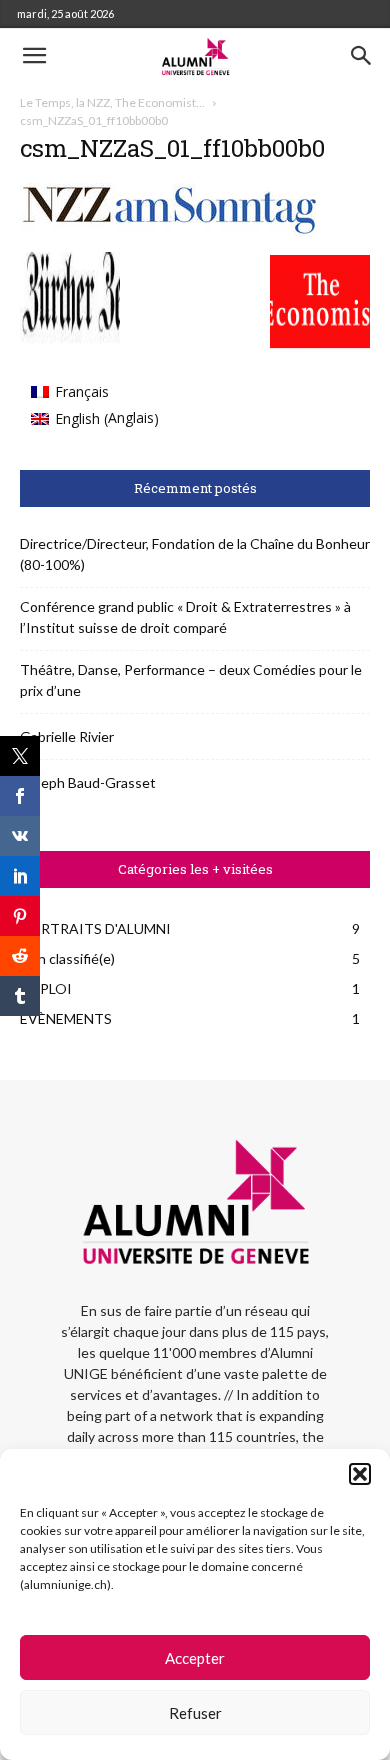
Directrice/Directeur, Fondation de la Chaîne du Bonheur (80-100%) (195, 554)
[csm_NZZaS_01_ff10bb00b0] (170, 231)
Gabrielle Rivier (67, 736)
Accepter (195, 1658)
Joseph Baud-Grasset (88, 782)
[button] (360, 1474)
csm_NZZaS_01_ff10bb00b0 (172, 148)
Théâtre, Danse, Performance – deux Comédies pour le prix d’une (191, 680)
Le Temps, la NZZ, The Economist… (112, 102)
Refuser (195, 1713)
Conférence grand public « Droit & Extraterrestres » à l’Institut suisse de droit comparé (185, 617)
